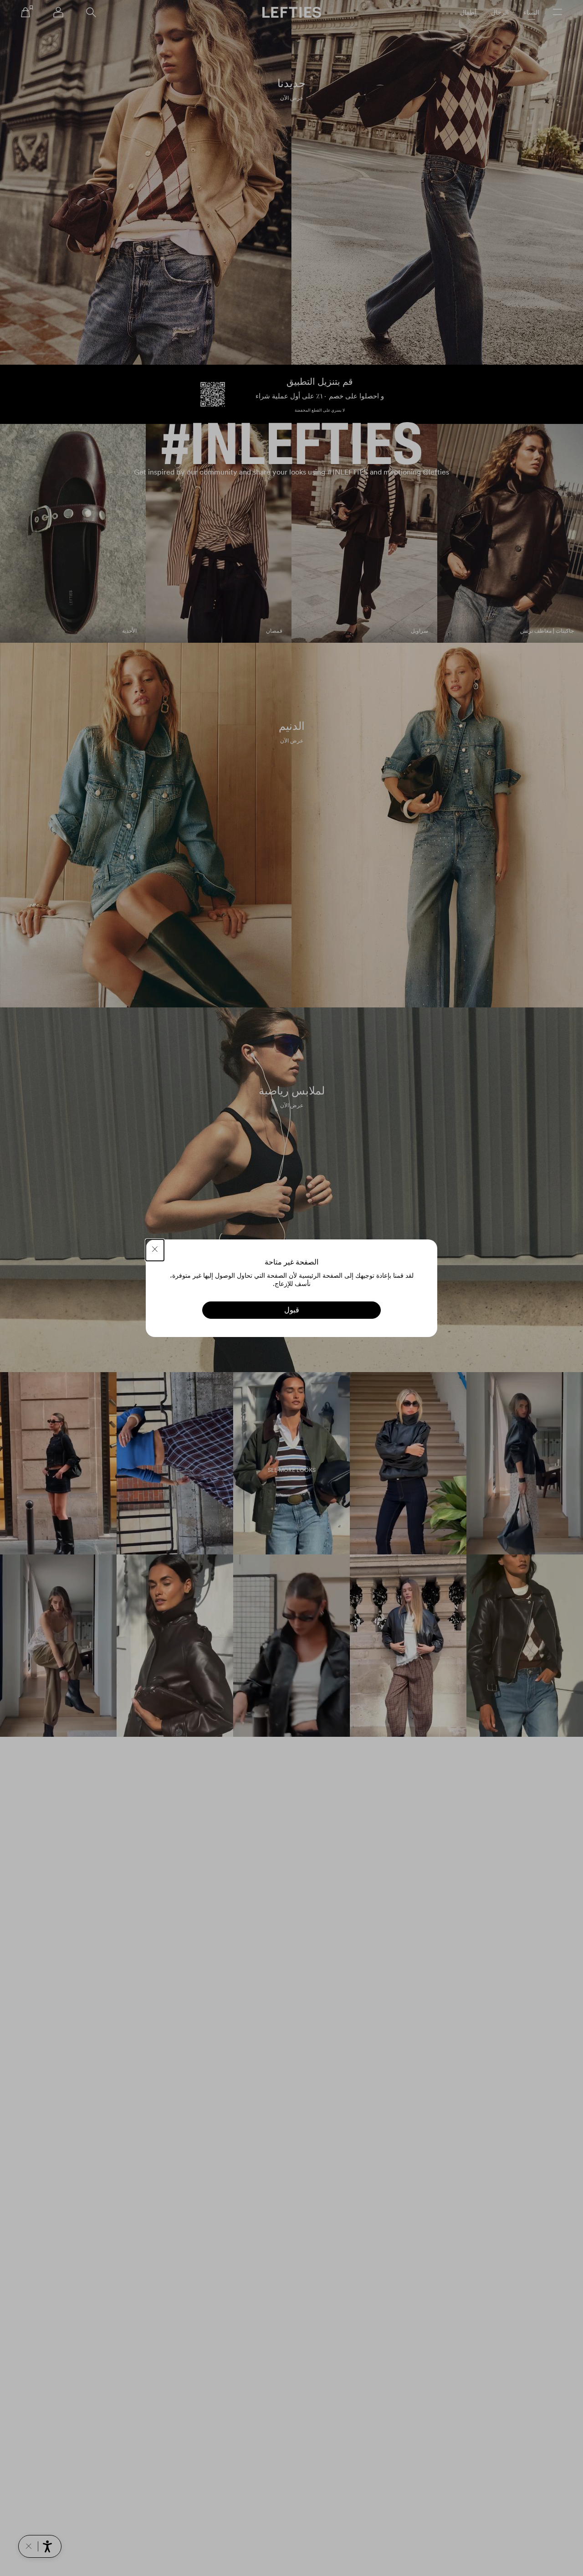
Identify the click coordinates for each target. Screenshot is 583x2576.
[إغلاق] (155, 1250)
